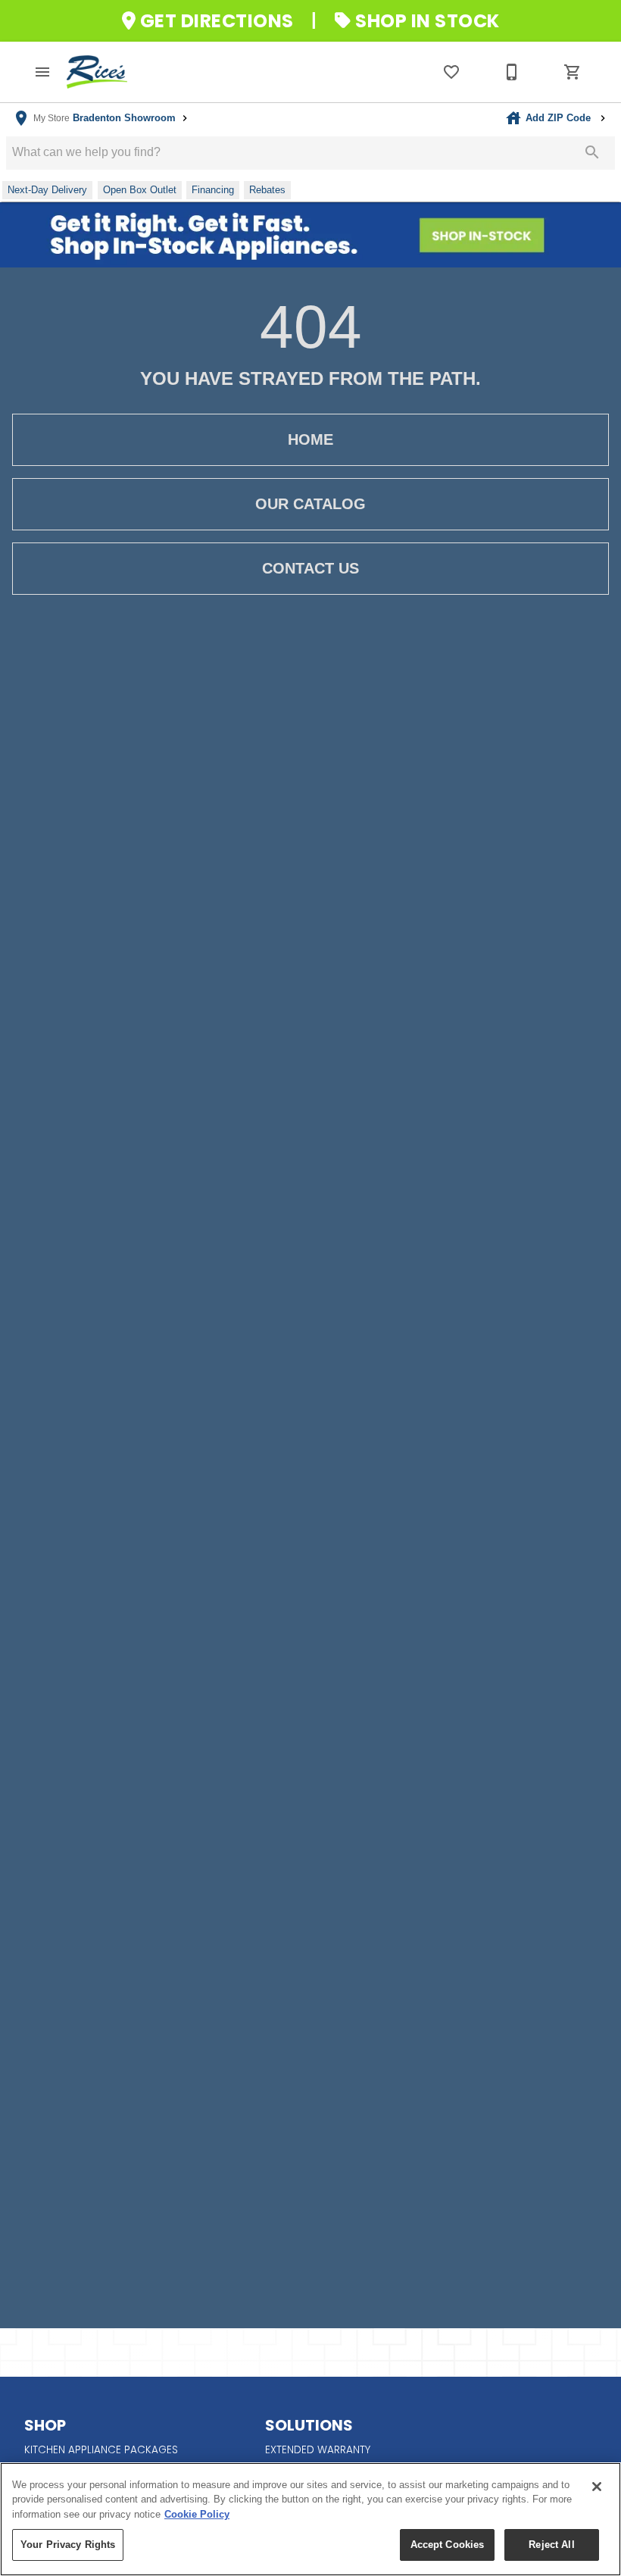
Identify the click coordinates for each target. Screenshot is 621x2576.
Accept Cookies (448, 2545)
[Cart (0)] (573, 72)
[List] (451, 72)
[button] (42, 72)
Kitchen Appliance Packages (101, 2450)
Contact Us (310, 568)
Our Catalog (310, 504)
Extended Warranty (318, 2450)
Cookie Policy (197, 2514)
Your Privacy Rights (68, 2545)
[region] (310, 2519)
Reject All (551, 2545)
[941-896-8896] (512, 72)
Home (310, 439)
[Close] (597, 2487)
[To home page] (97, 72)
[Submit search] (592, 152)
